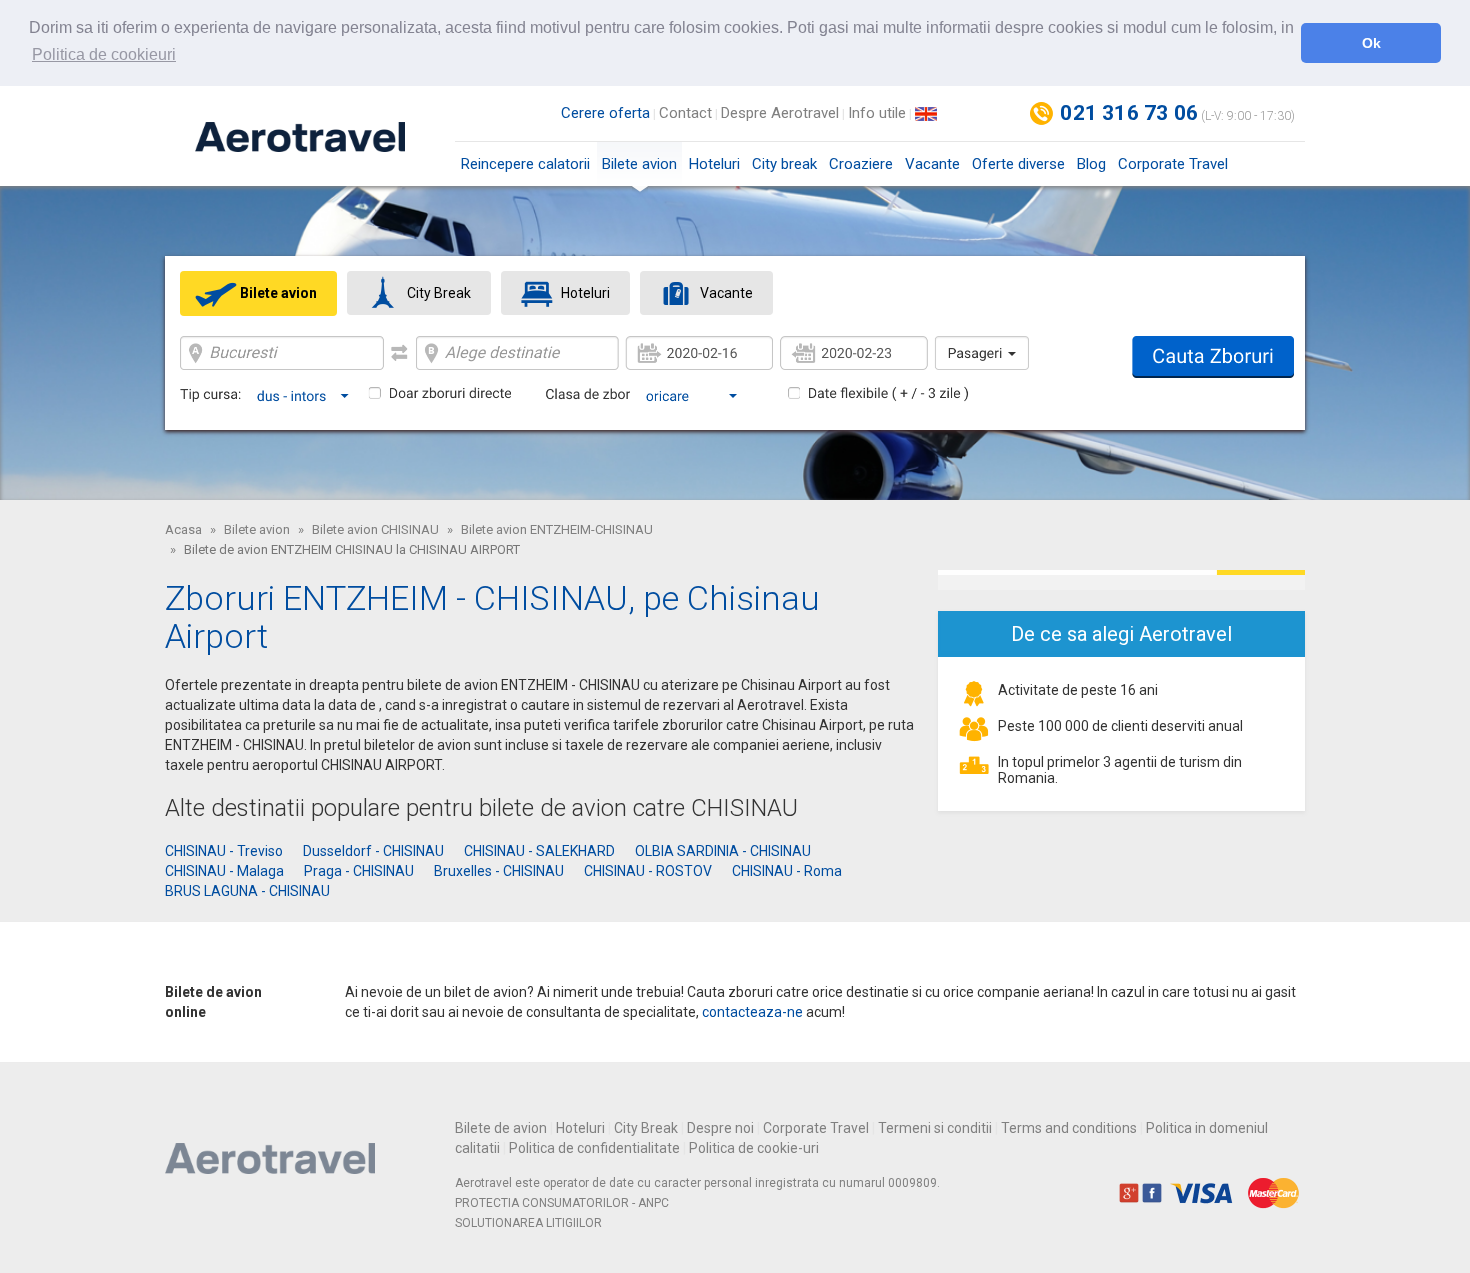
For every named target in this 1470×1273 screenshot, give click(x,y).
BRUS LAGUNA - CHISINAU (247, 891)
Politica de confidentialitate (594, 1148)
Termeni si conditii (935, 1128)
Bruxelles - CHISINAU (499, 871)
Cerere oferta (605, 113)
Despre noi (720, 1128)
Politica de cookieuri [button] (104, 54)
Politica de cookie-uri (754, 1148)
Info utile (877, 113)
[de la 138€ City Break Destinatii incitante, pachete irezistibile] (1121, 580)
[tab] (258, 293)
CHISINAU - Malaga (224, 871)
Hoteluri (714, 164)
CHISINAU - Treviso (224, 851)
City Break (646, 1128)
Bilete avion (639, 164)
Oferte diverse (1018, 164)
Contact (685, 113)
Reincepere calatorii (525, 164)
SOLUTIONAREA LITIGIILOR (528, 1223)
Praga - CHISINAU (359, 871)
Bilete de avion (501, 1128)
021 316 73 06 (1129, 113)
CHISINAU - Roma (787, 871)
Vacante (932, 164)
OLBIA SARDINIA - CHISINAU (723, 851)
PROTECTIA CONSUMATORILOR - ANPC (562, 1203)
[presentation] (258, 293)
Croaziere (861, 164)
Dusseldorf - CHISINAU (373, 851)
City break (784, 164)
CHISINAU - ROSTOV (648, 871)
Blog (1091, 164)
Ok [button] (1371, 43)
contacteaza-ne (752, 1012)
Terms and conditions (1069, 1128)
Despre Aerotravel (780, 113)
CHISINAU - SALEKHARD (539, 851)
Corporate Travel (1173, 164)
